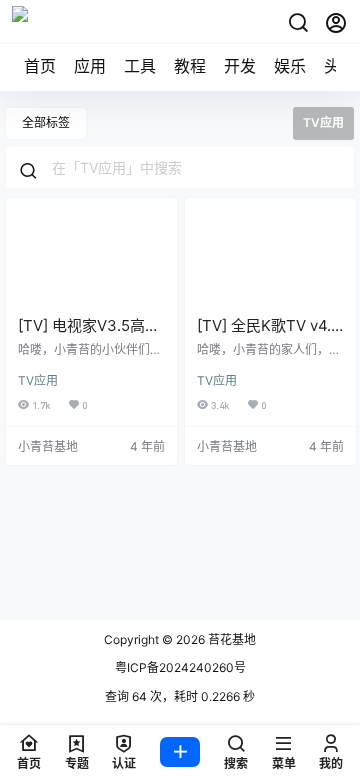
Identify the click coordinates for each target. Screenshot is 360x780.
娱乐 (290, 66)
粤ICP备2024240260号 (180, 667)
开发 (240, 66)
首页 (40, 66)
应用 (90, 66)
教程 (190, 66)
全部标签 (46, 122)
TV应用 (38, 380)
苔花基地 (230, 639)
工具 (140, 66)
